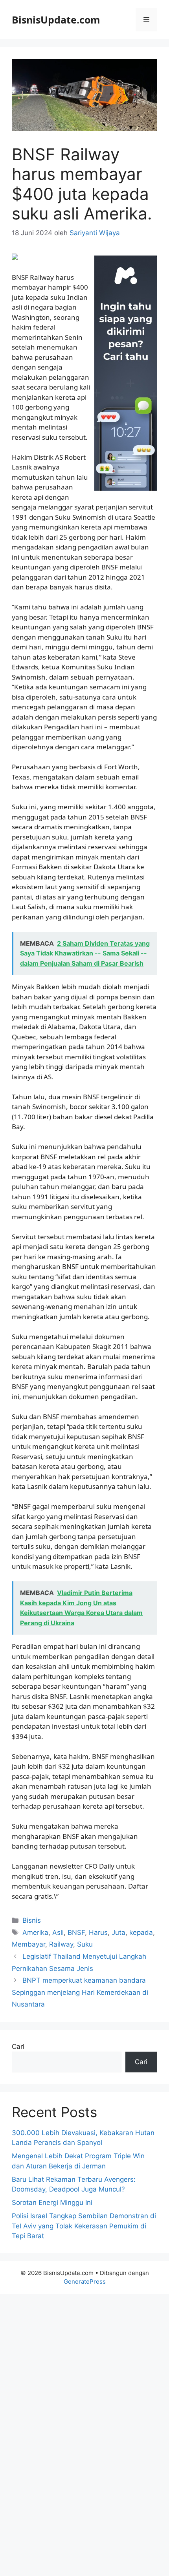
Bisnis (32, 1920)
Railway (61, 1944)
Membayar (28, 1944)
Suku (85, 1944)
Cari (18, 2047)
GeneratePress (85, 2281)
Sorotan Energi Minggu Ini (52, 2203)
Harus (98, 1932)
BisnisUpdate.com (56, 20)
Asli (58, 1932)
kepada (141, 1932)
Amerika (35, 1932)
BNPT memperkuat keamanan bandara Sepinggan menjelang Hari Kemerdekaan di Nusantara (80, 1992)
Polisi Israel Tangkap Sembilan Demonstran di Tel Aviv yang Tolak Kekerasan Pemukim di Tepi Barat (84, 2226)
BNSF (76, 1932)
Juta (118, 1932)
